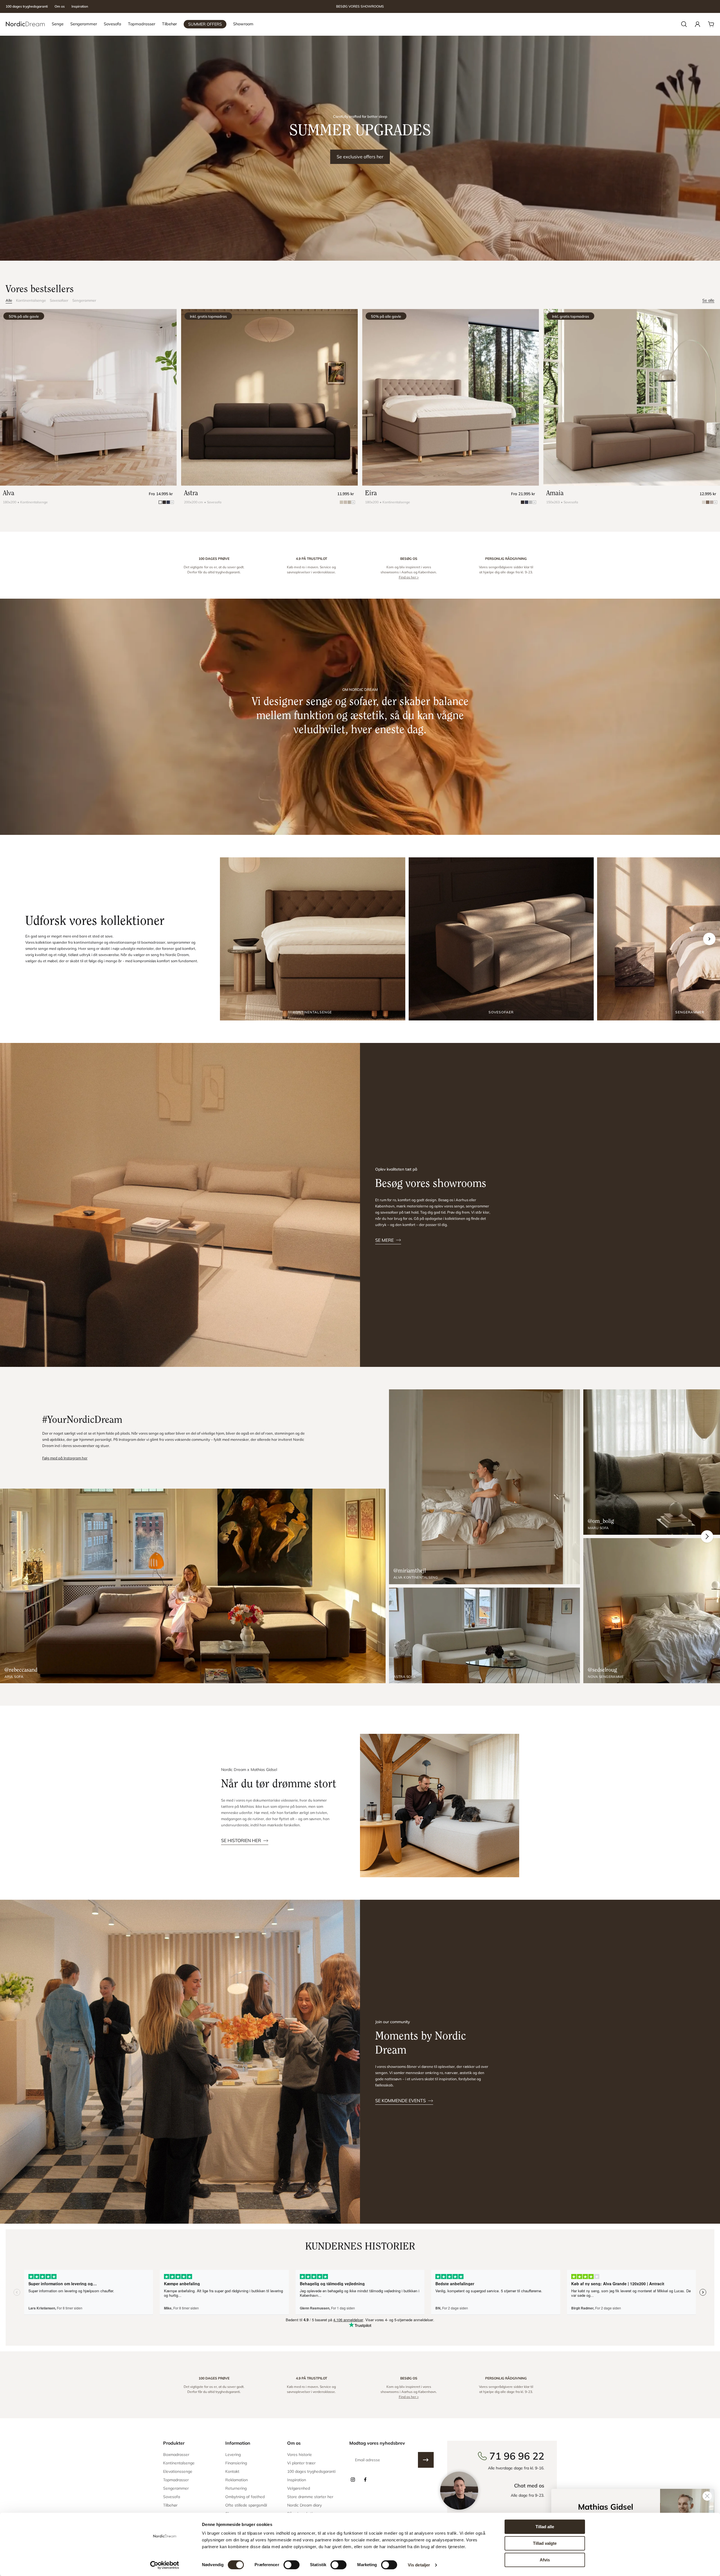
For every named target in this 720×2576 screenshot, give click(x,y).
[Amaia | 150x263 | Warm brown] (632, 397)
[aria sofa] (193, 1586)
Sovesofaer (59, 300)
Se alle (708, 300)
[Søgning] (684, 24)
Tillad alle (545, 2527)
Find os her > (409, 577)
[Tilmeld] (426, 2460)
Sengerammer (84, 300)
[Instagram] (353, 2480)
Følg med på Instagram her (65, 1458)
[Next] (707, 1536)
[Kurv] (711, 24)
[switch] (292, 2565)
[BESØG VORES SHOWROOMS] (360, 7)
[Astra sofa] (484, 1635)
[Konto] (697, 24)
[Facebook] (365, 2480)
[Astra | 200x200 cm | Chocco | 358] (269, 397)
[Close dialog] (707, 2496)
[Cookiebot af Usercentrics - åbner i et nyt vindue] (165, 2565)
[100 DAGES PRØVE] (214, 568)
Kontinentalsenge (31, 300)
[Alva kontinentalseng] (484, 1487)
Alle (9, 300)
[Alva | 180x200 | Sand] (88, 397)
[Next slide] (709, 939)
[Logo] (25, 24)
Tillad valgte (545, 2543)
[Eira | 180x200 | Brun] (451, 397)
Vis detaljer (419, 2565)
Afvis (545, 2560)
